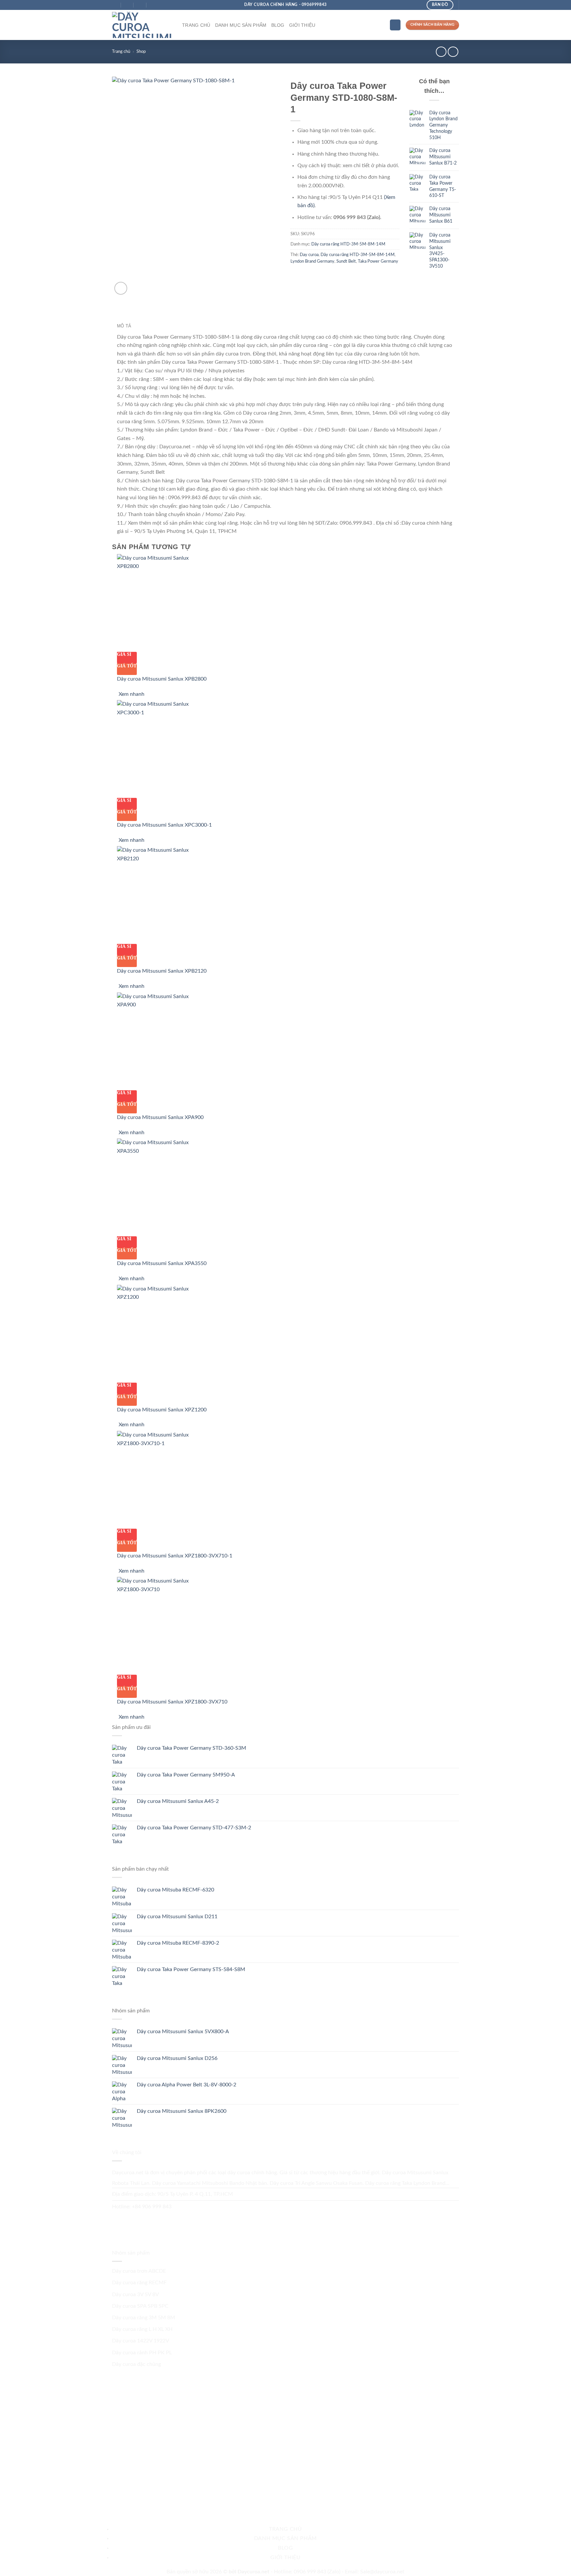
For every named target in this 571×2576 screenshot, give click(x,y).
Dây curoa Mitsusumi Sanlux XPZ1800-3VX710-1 (175, 1556)
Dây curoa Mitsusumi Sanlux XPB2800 (162, 679)
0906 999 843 (310, 2572)
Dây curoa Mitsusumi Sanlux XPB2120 (162, 971)
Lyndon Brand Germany (312, 261)
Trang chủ (196, 25)
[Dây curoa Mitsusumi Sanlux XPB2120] (158, 895)
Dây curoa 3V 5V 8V (135, 2295)
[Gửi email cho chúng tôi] (133, 2220)
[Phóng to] (121, 288)
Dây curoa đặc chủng (136, 2364)
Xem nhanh (132, 694)
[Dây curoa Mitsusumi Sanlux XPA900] (158, 1041)
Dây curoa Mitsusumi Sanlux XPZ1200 (162, 1410)
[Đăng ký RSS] (161, 2220)
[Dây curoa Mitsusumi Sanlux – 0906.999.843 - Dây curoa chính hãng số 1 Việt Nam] (142, 25)
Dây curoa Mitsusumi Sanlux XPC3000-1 (164, 825)
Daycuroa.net (128, 2173)
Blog (278, 25)
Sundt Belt (346, 261)
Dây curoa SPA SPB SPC (140, 2306)
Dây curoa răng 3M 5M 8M (144, 2318)
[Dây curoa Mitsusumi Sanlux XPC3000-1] (158, 749)
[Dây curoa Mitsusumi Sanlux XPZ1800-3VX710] (158, 1625)
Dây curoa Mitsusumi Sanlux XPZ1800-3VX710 (172, 1702)
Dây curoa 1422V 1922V (141, 2341)
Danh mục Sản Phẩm (241, 25)
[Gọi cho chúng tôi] (147, 2220)
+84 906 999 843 (152, 2207)
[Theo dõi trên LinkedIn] (175, 2220)
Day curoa (309, 255)
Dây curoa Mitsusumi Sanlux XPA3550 (162, 1263)
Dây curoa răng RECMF (139, 2283)
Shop (141, 52)
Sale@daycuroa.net (382, 2572)
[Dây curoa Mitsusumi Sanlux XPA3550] (158, 1187)
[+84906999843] (153, 5)
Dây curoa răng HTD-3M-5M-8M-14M (348, 244)
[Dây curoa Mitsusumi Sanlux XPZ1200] (158, 1333)
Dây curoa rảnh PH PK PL (142, 2353)
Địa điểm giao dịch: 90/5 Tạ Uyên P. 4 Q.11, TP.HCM (172, 2194)
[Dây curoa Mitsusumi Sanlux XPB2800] (158, 603)
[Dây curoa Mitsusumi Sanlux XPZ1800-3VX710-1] (158, 1479)
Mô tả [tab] (124, 326)
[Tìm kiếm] (395, 25)
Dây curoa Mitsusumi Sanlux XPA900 (160, 1117)
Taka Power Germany (378, 261)
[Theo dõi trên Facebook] (119, 2220)
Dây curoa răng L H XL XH (142, 2329)
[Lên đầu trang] (557, 2567)
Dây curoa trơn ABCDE (139, 2271)
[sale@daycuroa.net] (128, 5)
